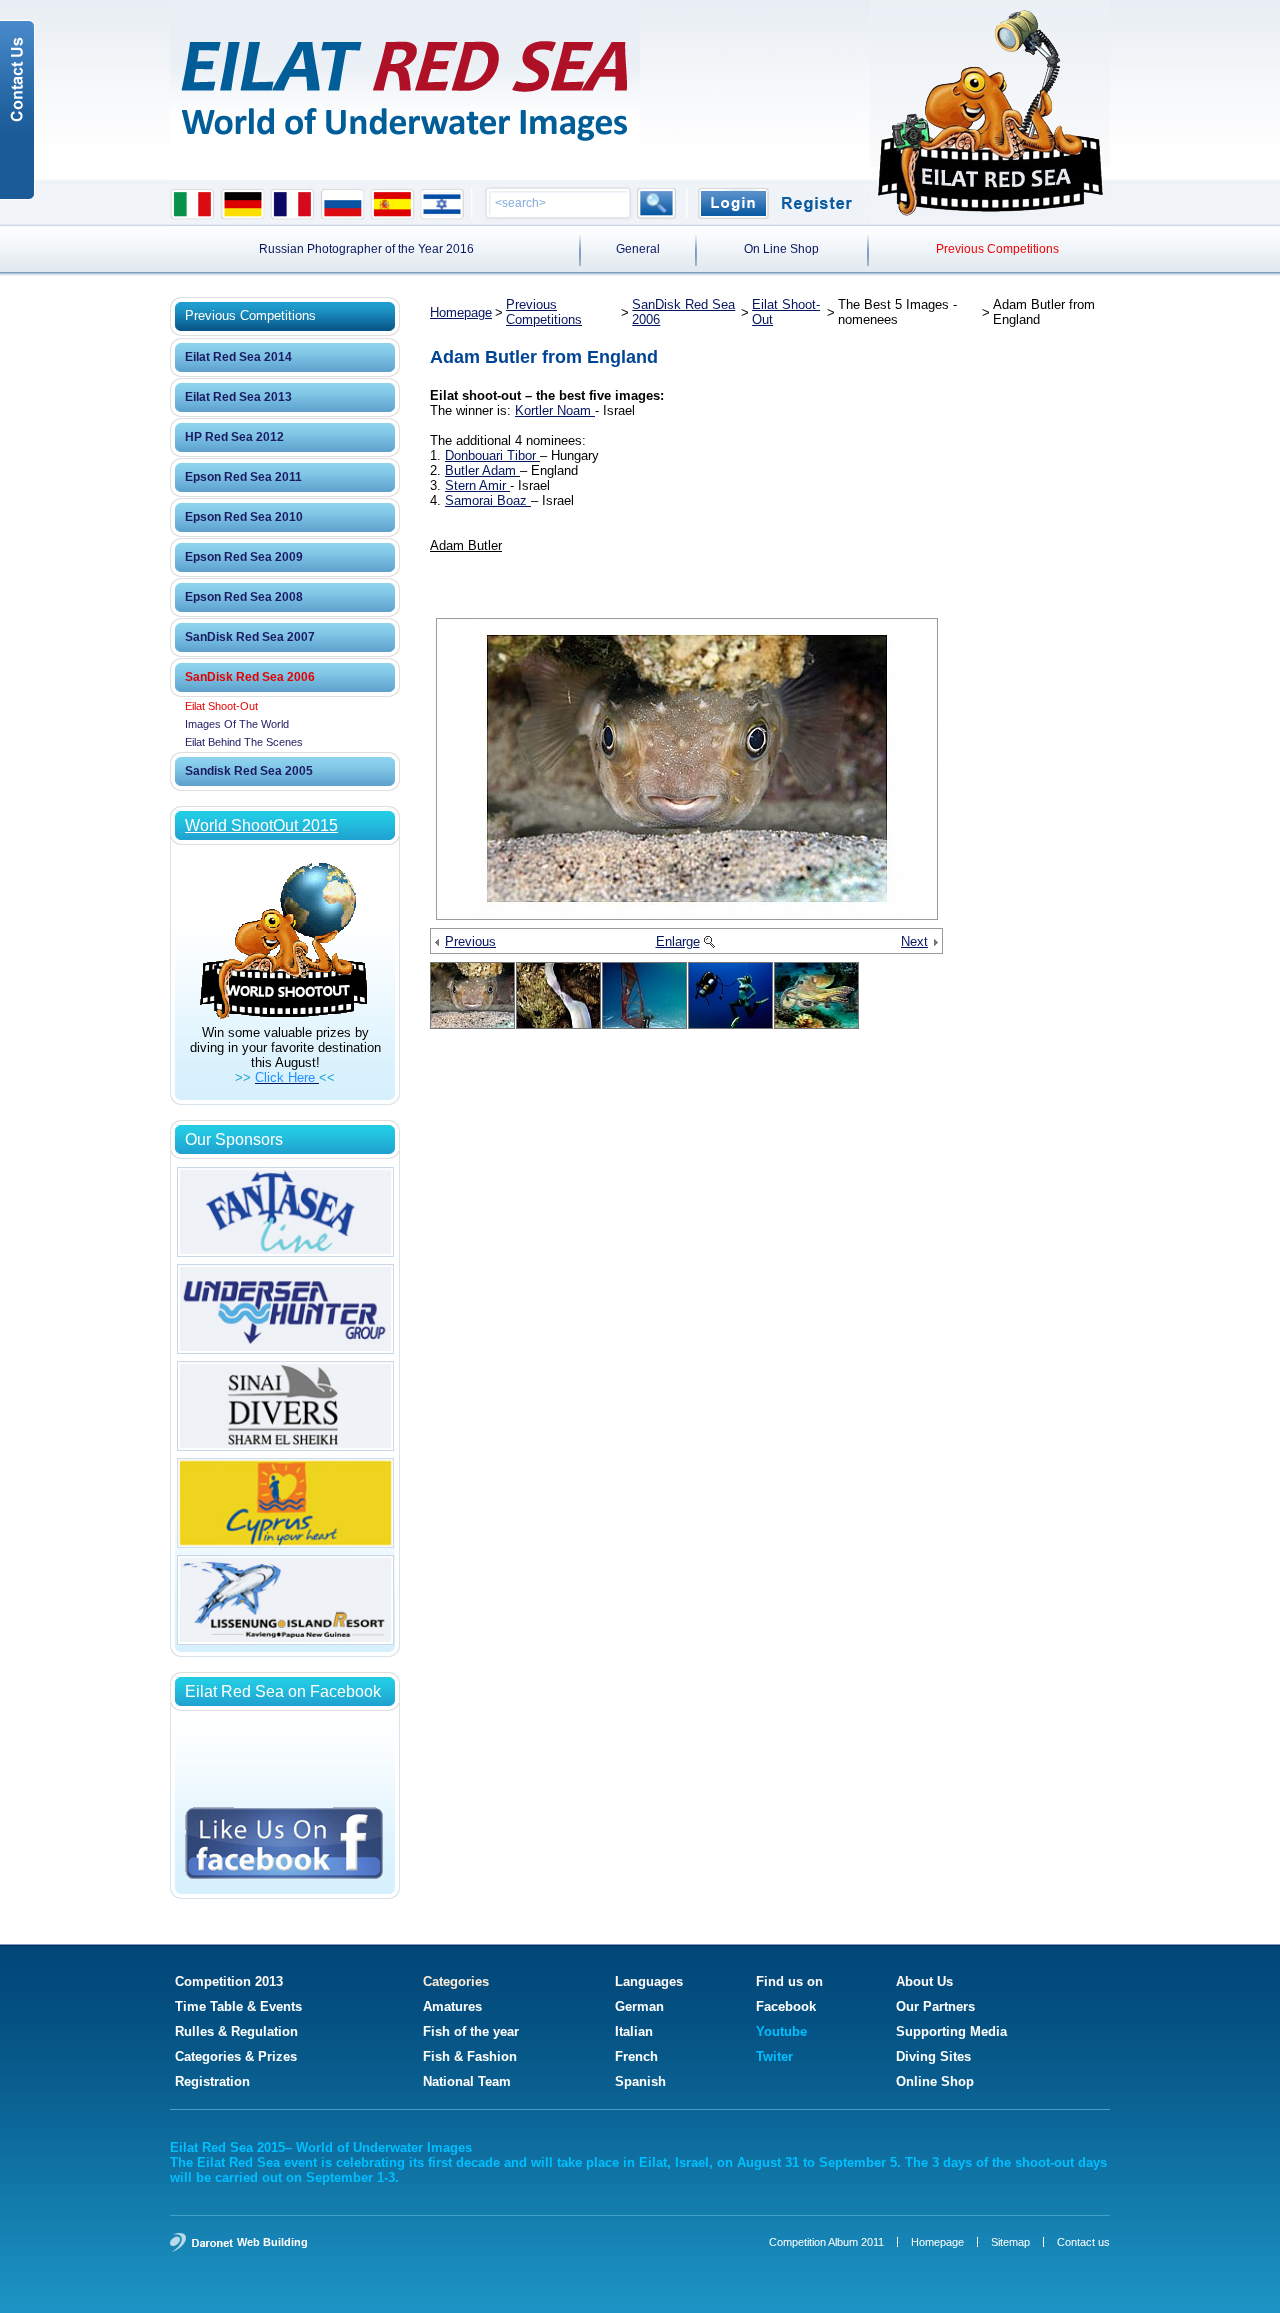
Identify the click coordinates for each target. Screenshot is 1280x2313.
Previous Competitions (997, 249)
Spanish (640, 2081)
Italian (634, 2031)
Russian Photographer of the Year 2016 (366, 249)
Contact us (1083, 2242)
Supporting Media (951, 2031)
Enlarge (678, 941)
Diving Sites (933, 2056)
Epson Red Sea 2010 (244, 517)
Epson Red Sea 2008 (244, 597)
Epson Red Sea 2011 (243, 477)
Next (914, 941)
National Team (467, 2081)
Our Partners (935, 2006)
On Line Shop (781, 249)
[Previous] (438, 943)
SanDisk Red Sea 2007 (250, 637)
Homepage (461, 312)
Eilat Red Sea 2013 (238, 397)
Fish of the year (471, 2031)
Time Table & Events (238, 2006)
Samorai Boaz (488, 500)
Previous (470, 941)
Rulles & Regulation (236, 2031)
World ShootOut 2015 (261, 825)
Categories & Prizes (236, 2056)
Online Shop (935, 2081)
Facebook (786, 2006)
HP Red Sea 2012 (234, 437)
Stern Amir (477, 485)
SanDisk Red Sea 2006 (250, 677)
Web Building (272, 2242)
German (639, 2006)
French (636, 2056)
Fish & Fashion (470, 2056)
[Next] (935, 943)
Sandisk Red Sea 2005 (249, 771)
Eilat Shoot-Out (221, 706)
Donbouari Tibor (492, 455)
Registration (212, 2081)
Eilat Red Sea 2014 (238, 357)
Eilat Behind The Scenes (244, 742)
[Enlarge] (709, 943)
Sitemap (1010, 2242)
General (638, 249)
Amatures (452, 2006)
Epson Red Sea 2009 (244, 557)
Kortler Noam (555, 410)
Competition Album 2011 (826, 2242)
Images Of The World (237, 724)
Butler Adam (482, 470)
